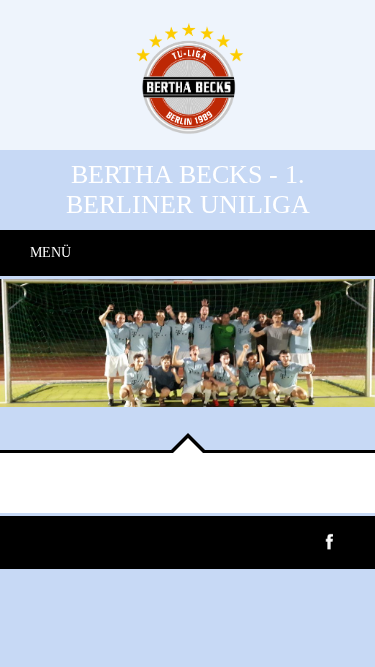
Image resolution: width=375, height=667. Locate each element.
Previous (30, 420)
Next (90, 420)
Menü (50, 252)
